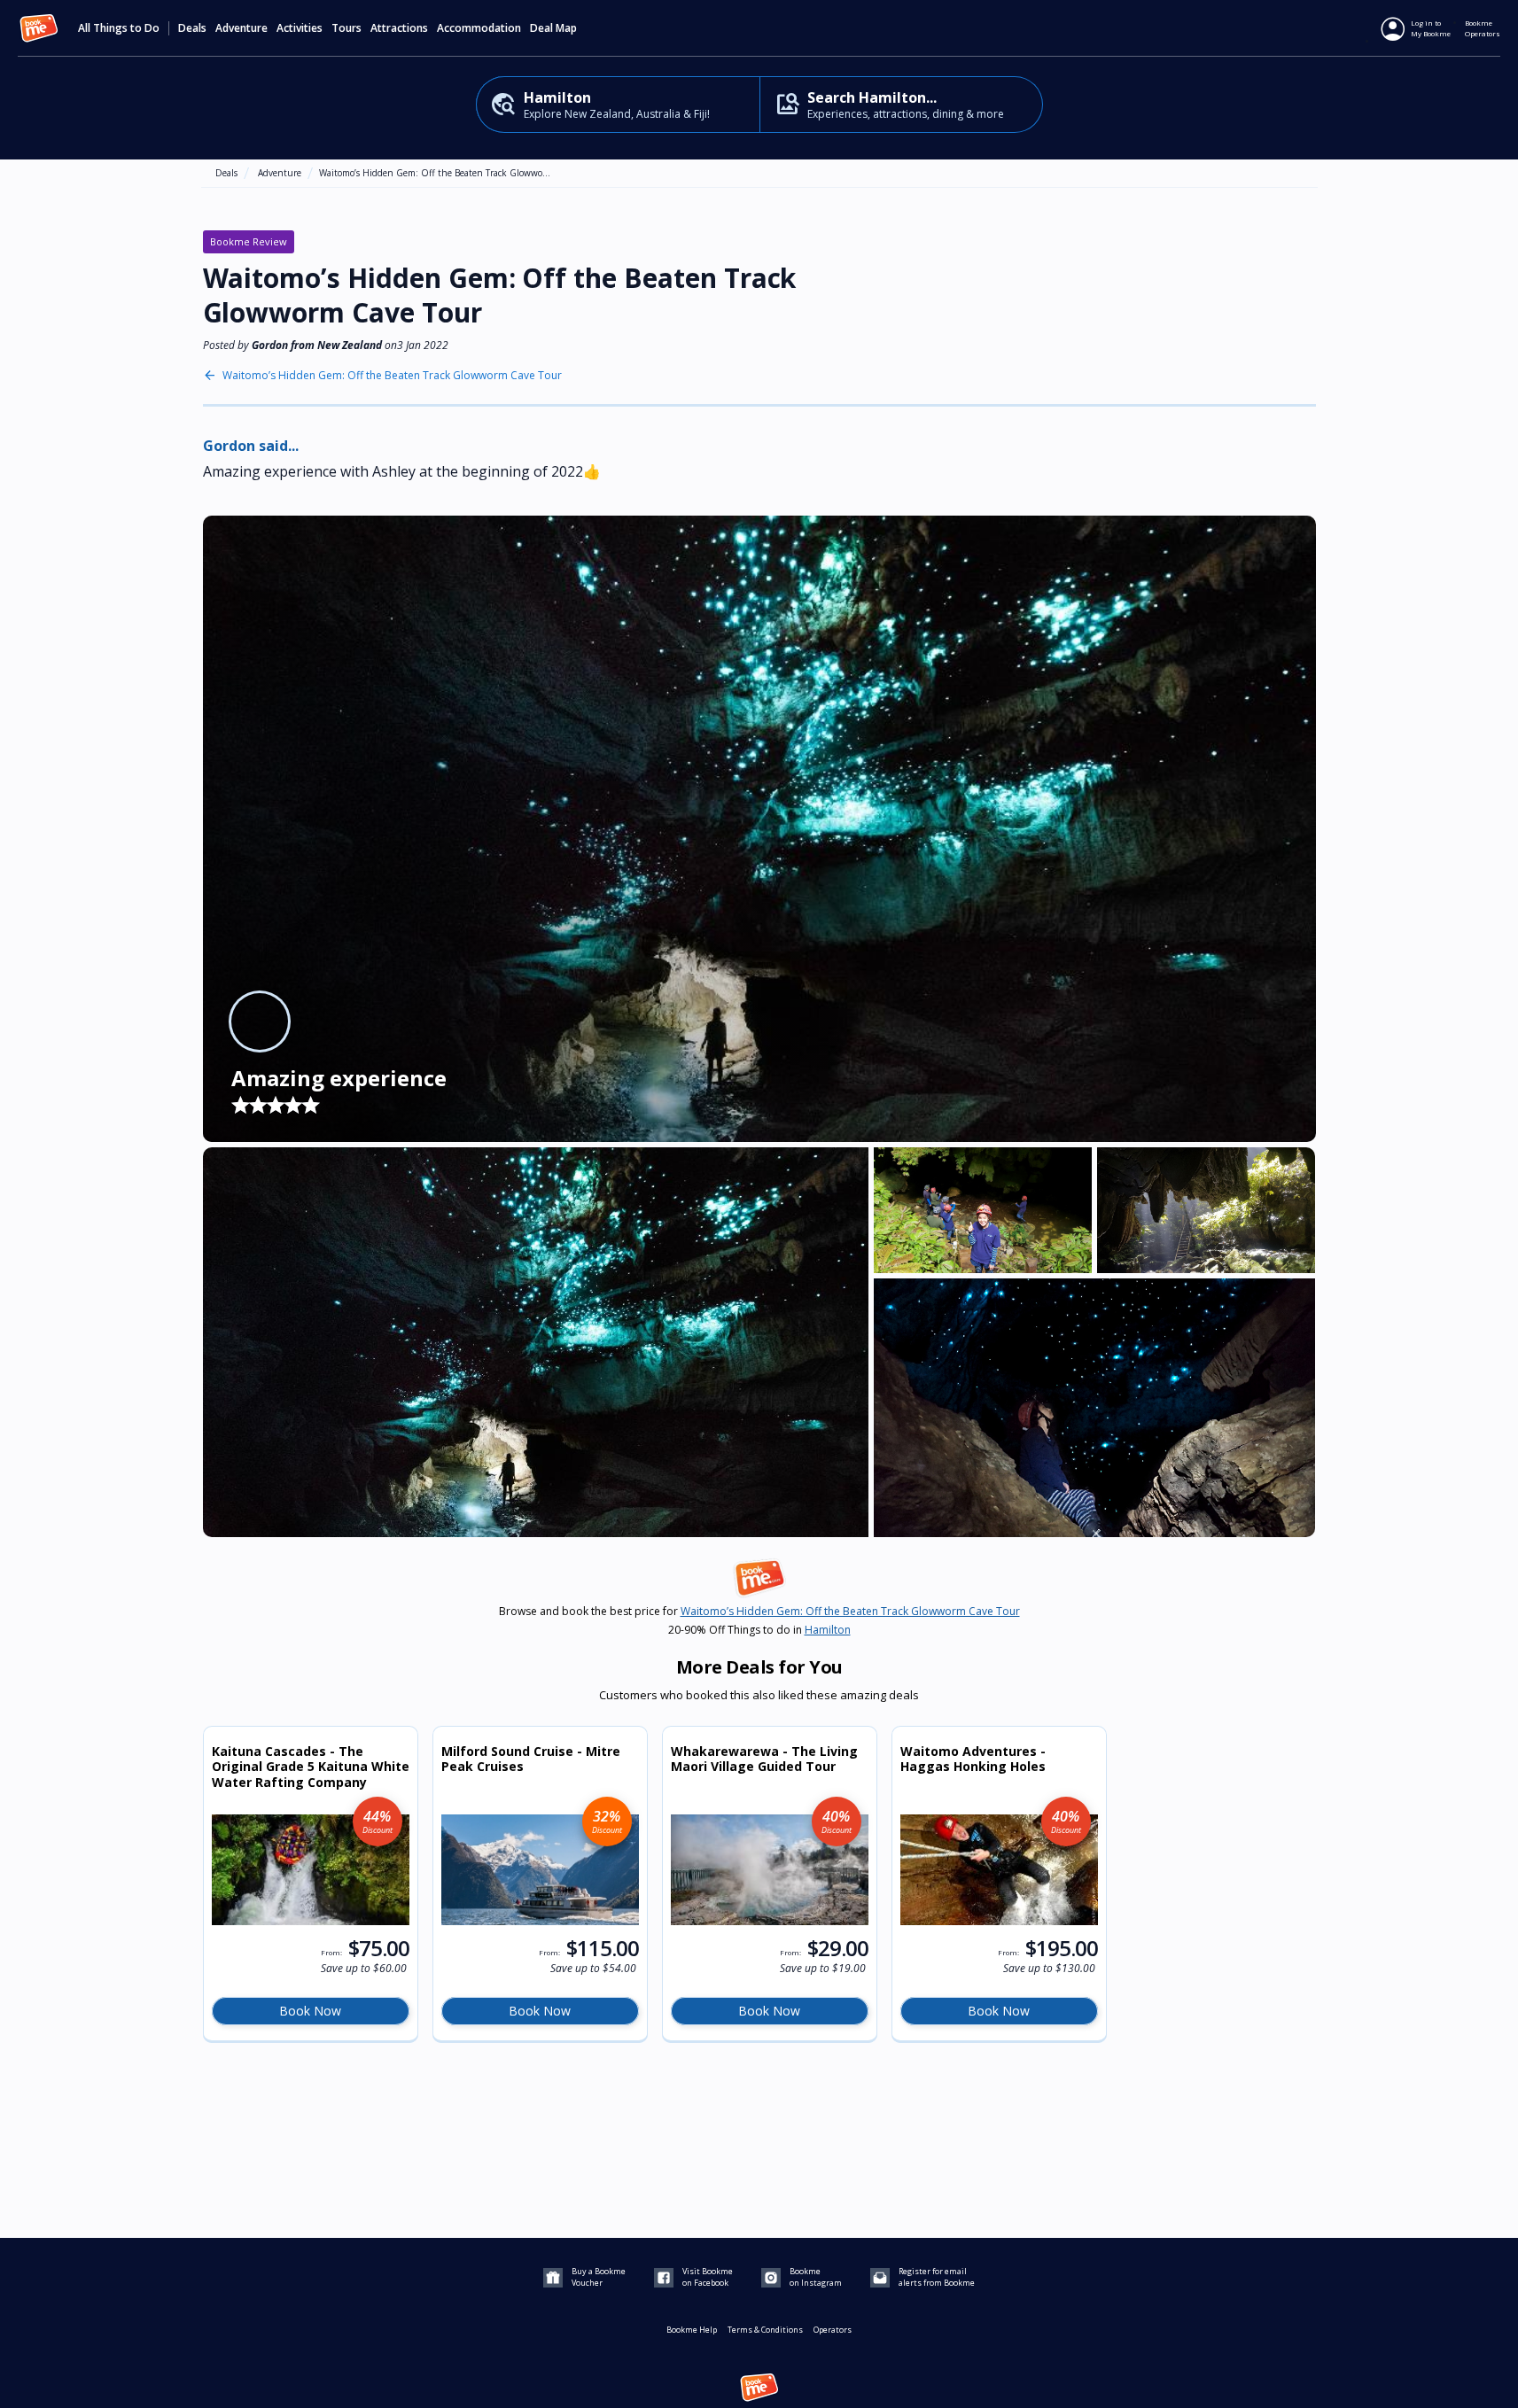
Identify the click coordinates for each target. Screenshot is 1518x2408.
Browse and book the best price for (759, 1612)
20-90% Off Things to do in (759, 1630)
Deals (192, 28)
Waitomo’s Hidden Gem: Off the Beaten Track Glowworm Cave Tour (392, 376)
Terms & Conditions (765, 2330)
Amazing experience (339, 1078)
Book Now (310, 2011)
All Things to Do (119, 28)
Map (566, 28)
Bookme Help (692, 2330)
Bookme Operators (1483, 28)
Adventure (280, 173)
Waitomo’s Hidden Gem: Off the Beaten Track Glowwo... (435, 173)
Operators (833, 2330)
